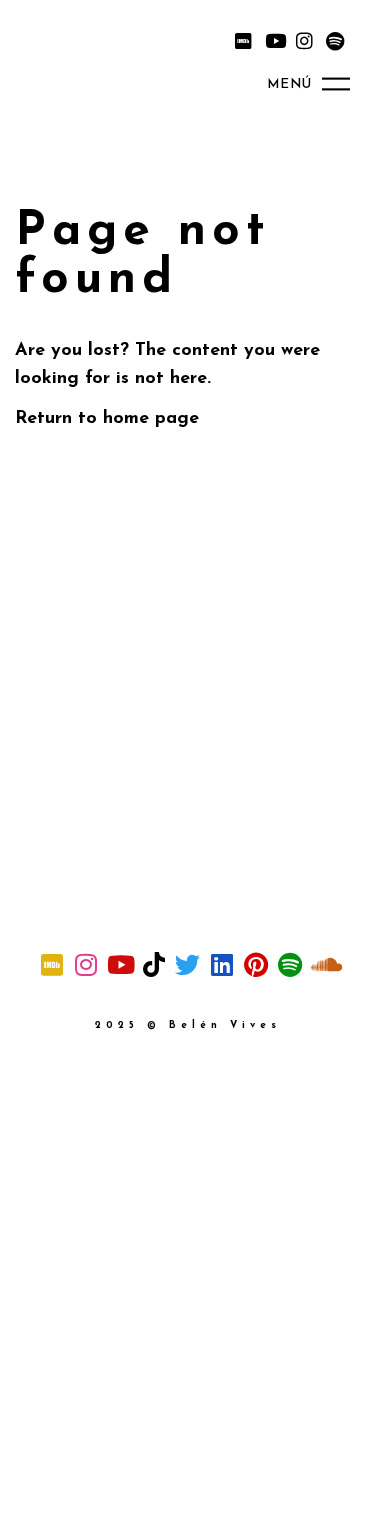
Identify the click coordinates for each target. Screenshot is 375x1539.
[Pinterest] (256, 964)
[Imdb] (243, 40)
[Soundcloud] (324, 964)
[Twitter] (188, 964)
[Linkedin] (222, 964)
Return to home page (107, 419)
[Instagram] (304, 40)
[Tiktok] (154, 964)
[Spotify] (335, 40)
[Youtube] (274, 40)
